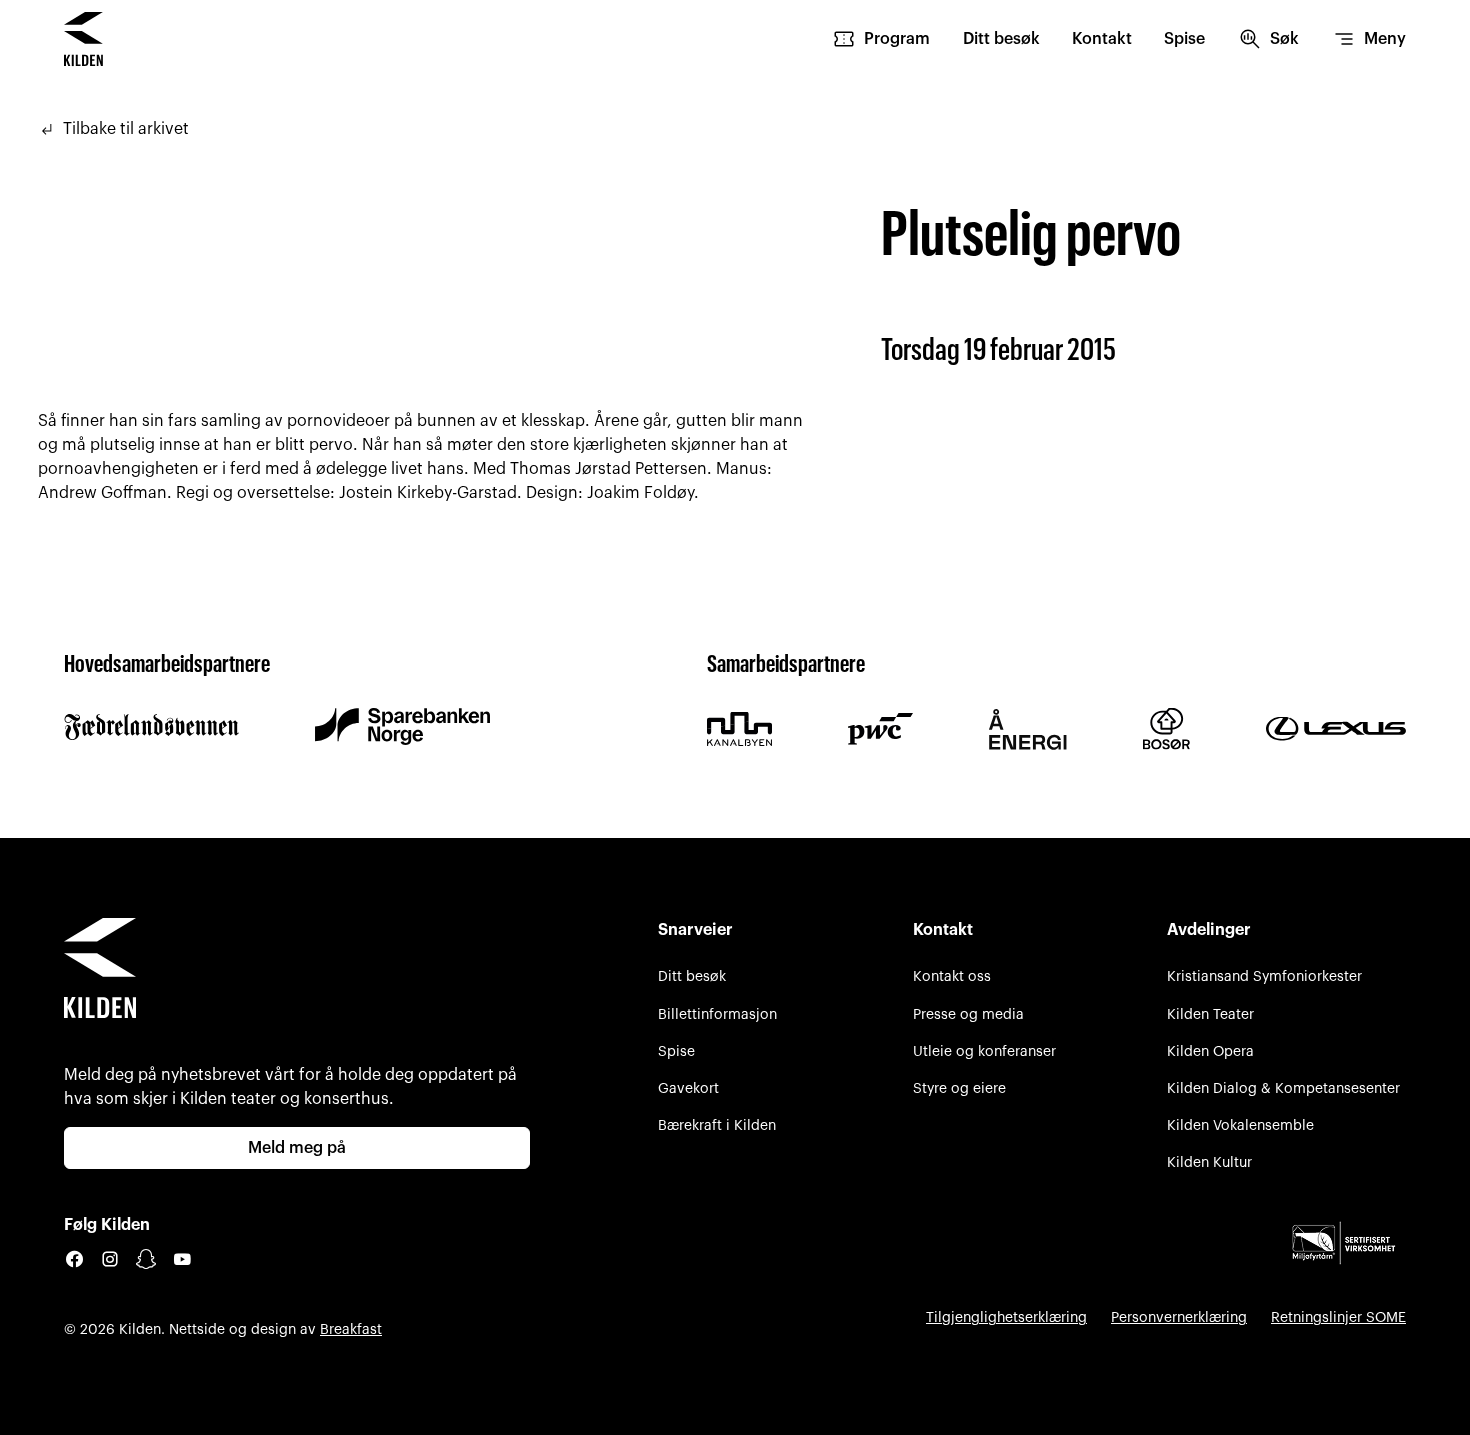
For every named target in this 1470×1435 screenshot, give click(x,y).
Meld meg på (297, 1148)
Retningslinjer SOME (1338, 1317)
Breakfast (351, 1329)
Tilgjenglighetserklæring (1006, 1317)
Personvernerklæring (1179, 1317)
